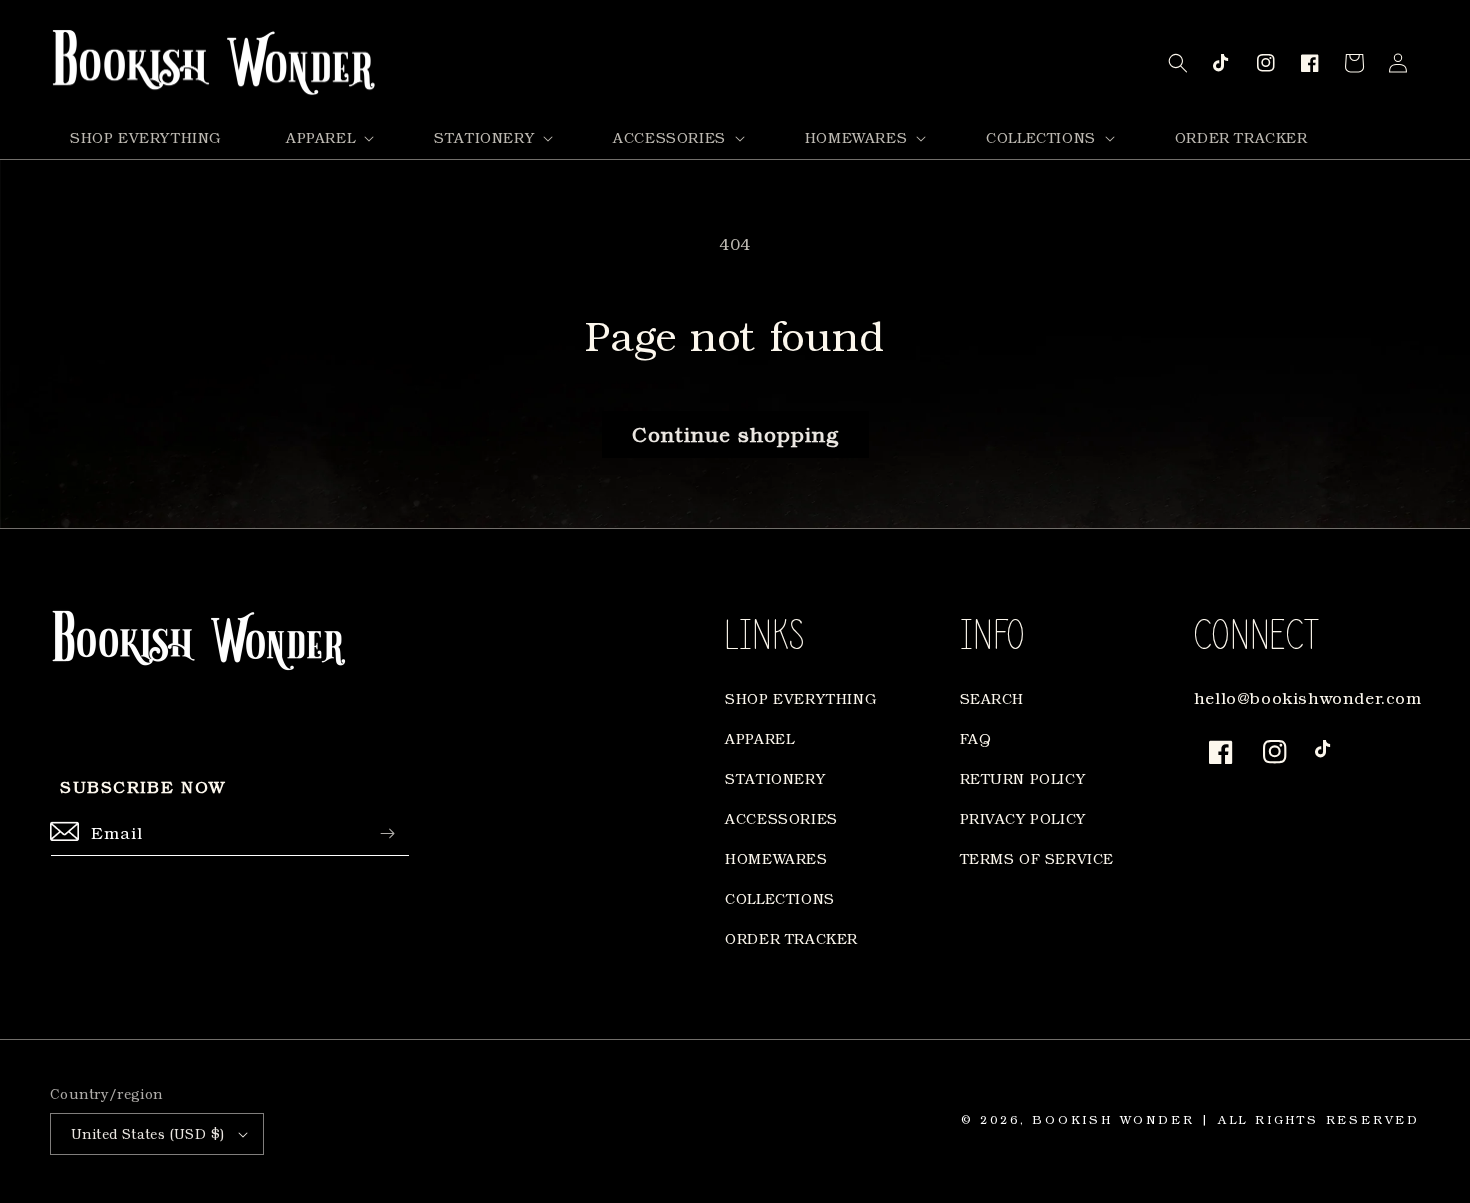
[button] (328, 138)
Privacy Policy (1023, 818)
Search (992, 698)
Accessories (781, 818)
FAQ (976, 738)
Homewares (776, 858)
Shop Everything (801, 698)
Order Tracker (791, 938)
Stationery (775, 778)
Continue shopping (735, 434)
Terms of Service (1037, 858)
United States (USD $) (147, 1133)
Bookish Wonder (1113, 1119)
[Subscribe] (387, 833)
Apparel (759, 738)
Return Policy (1023, 778)
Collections (780, 898)
